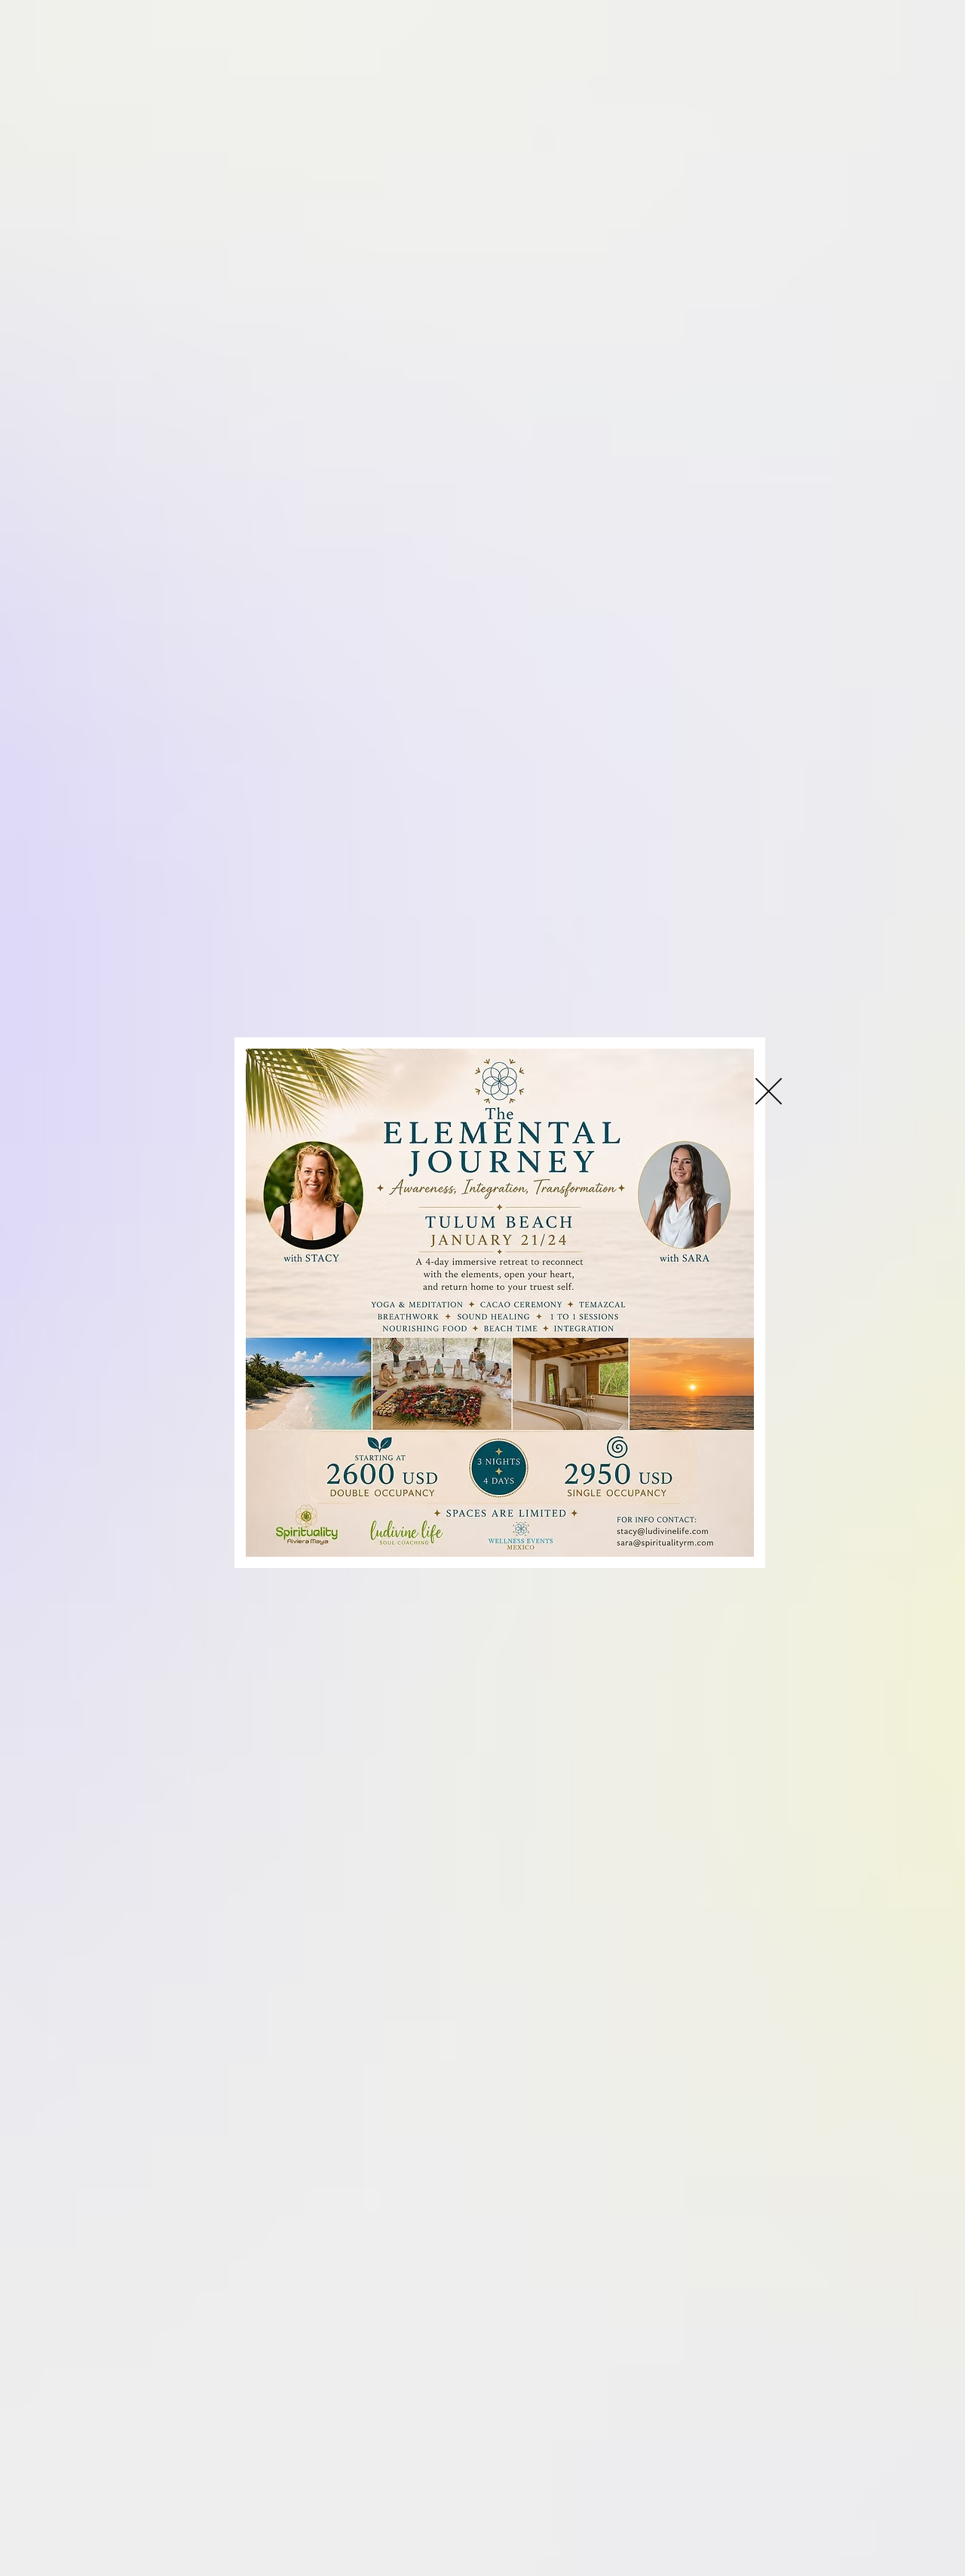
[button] (769, 1091)
